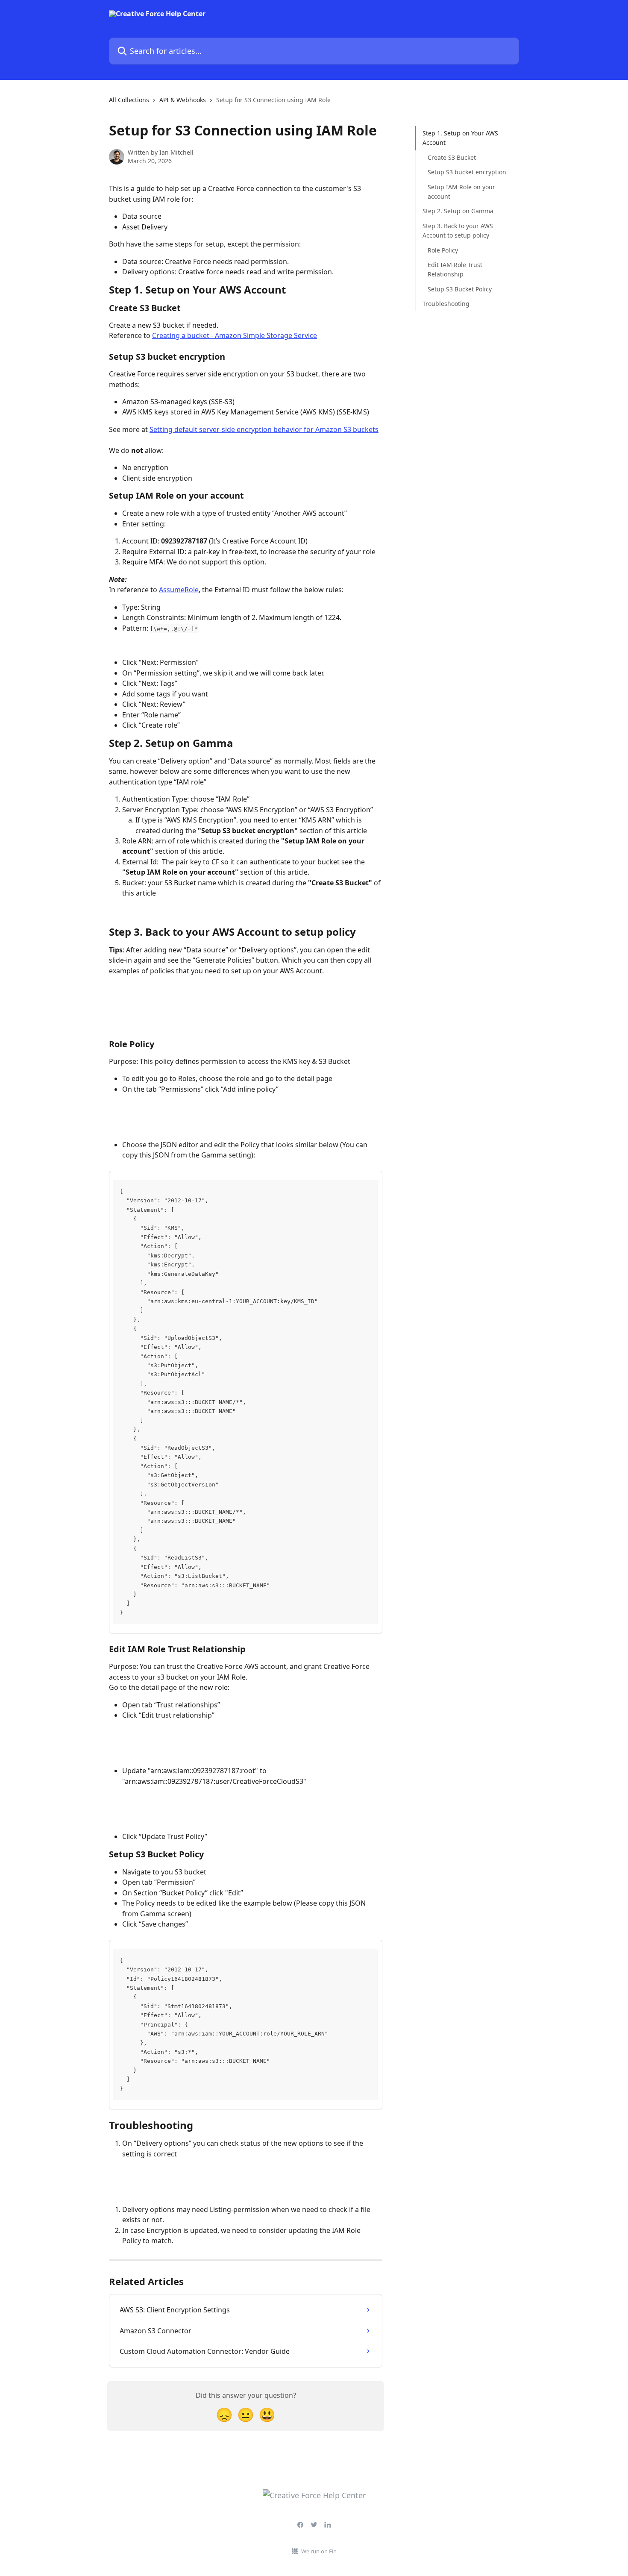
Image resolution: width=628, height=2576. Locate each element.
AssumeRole (179, 590)
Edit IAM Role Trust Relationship (455, 269)
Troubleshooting (446, 304)
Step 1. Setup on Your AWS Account (460, 138)
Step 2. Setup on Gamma (458, 211)
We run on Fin (319, 2551)
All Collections (129, 100)
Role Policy (443, 250)
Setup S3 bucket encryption (467, 172)
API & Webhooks (183, 100)
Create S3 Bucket (452, 157)
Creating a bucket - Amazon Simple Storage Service (235, 335)
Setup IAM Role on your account (461, 191)
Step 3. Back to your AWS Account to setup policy (458, 231)
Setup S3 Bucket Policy (460, 289)
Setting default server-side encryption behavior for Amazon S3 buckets (264, 429)
